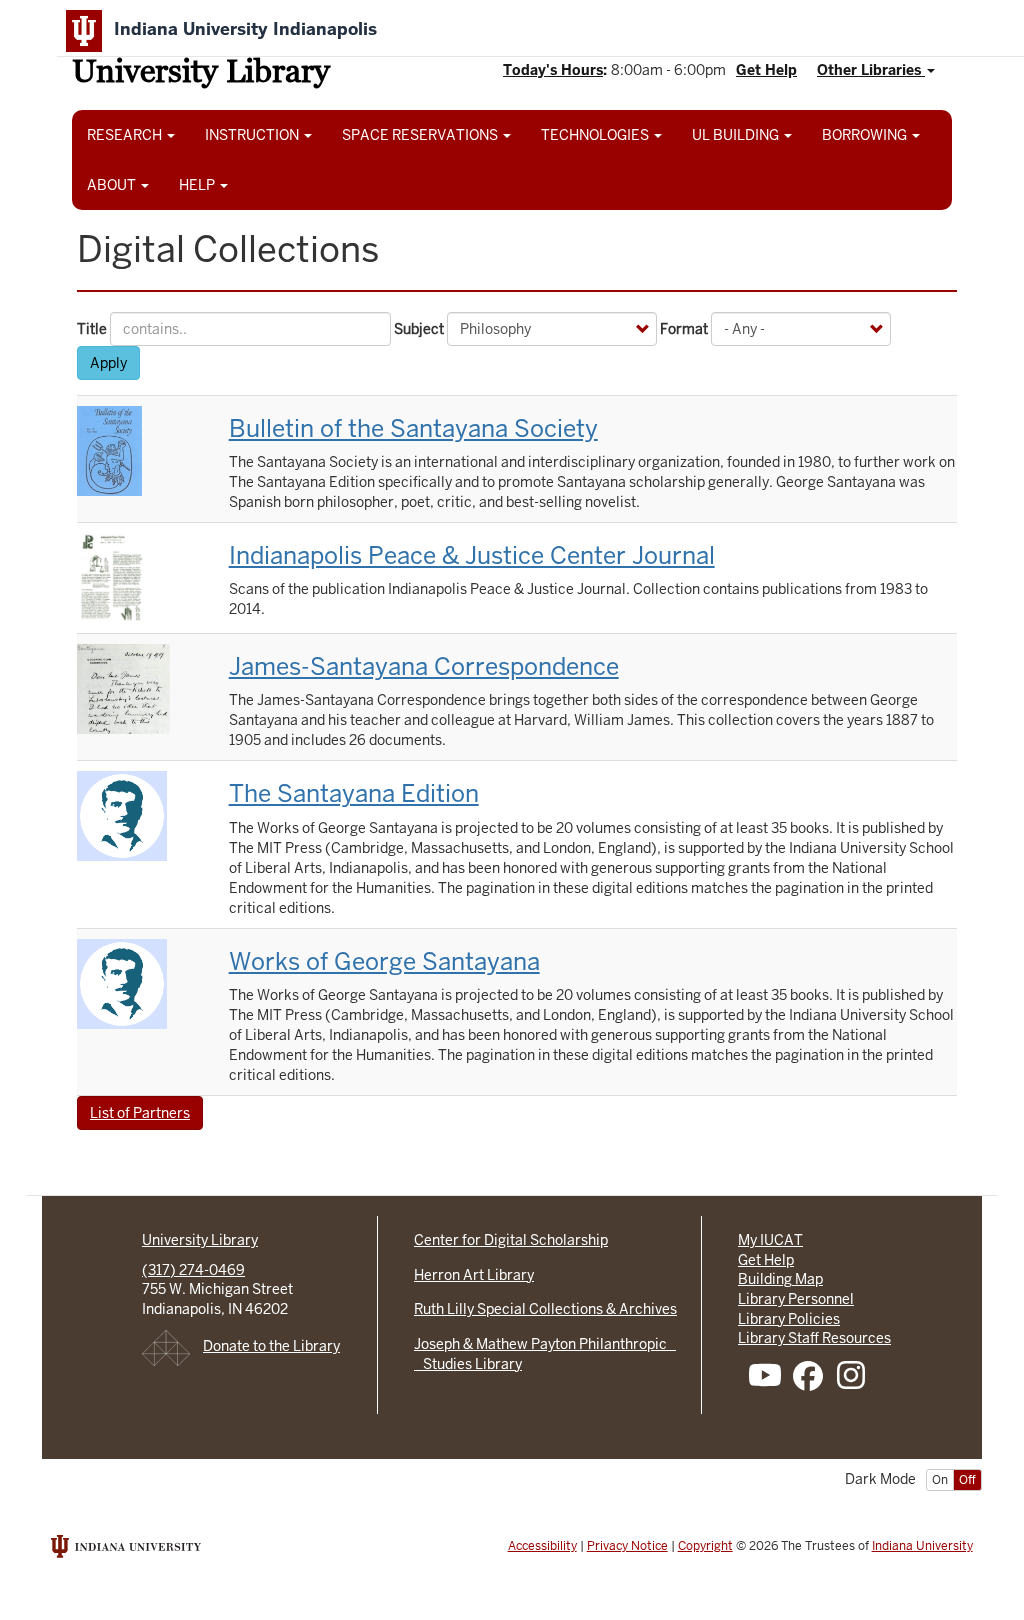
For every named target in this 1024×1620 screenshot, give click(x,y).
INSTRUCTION (253, 135)
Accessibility (542, 1546)
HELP (198, 185)
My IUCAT (770, 1240)
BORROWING (866, 135)
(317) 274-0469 (193, 1270)
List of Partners (140, 1113)
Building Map (780, 1279)
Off (967, 1480)
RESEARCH (126, 135)
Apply (108, 363)
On (940, 1480)
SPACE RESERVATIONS (421, 135)
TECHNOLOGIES (596, 135)
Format (684, 329)
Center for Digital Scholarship (511, 1240)
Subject (419, 329)
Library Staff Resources (814, 1338)
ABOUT (113, 185)
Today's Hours (553, 70)
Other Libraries (871, 70)
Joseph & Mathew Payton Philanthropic (545, 1344)
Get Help (766, 70)
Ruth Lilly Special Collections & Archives (545, 1309)
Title (92, 329)
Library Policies (789, 1319)
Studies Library (468, 1364)
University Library (201, 74)
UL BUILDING (737, 135)
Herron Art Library (474, 1275)
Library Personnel (796, 1299)
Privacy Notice (627, 1546)
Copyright (705, 1546)
